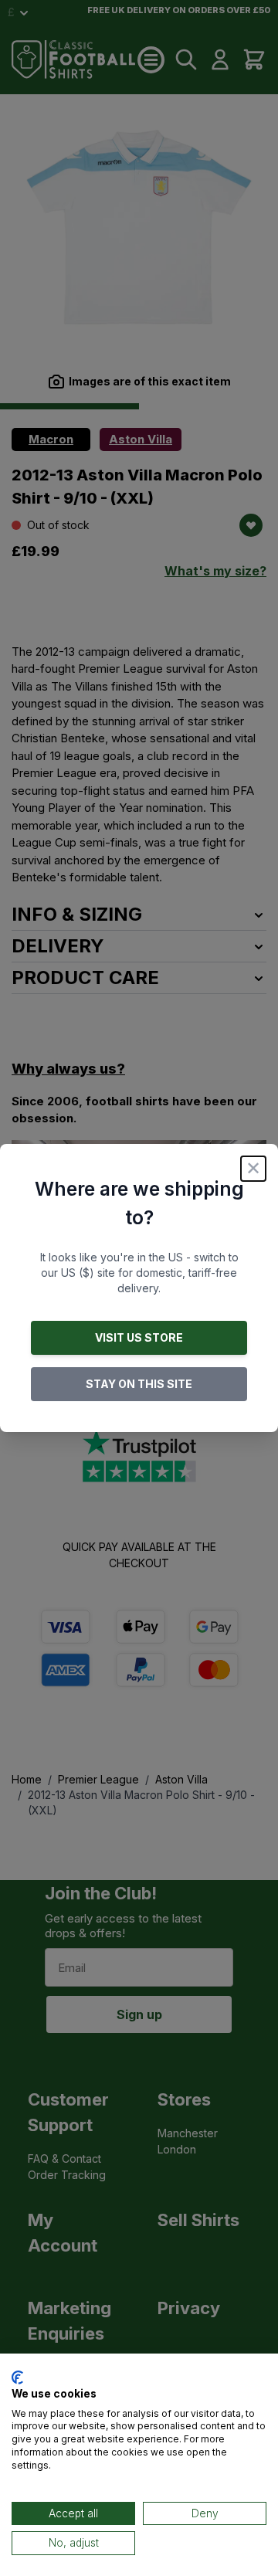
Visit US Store (139, 1337)
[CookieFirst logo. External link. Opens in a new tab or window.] (17, 2377)
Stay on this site (139, 1384)
